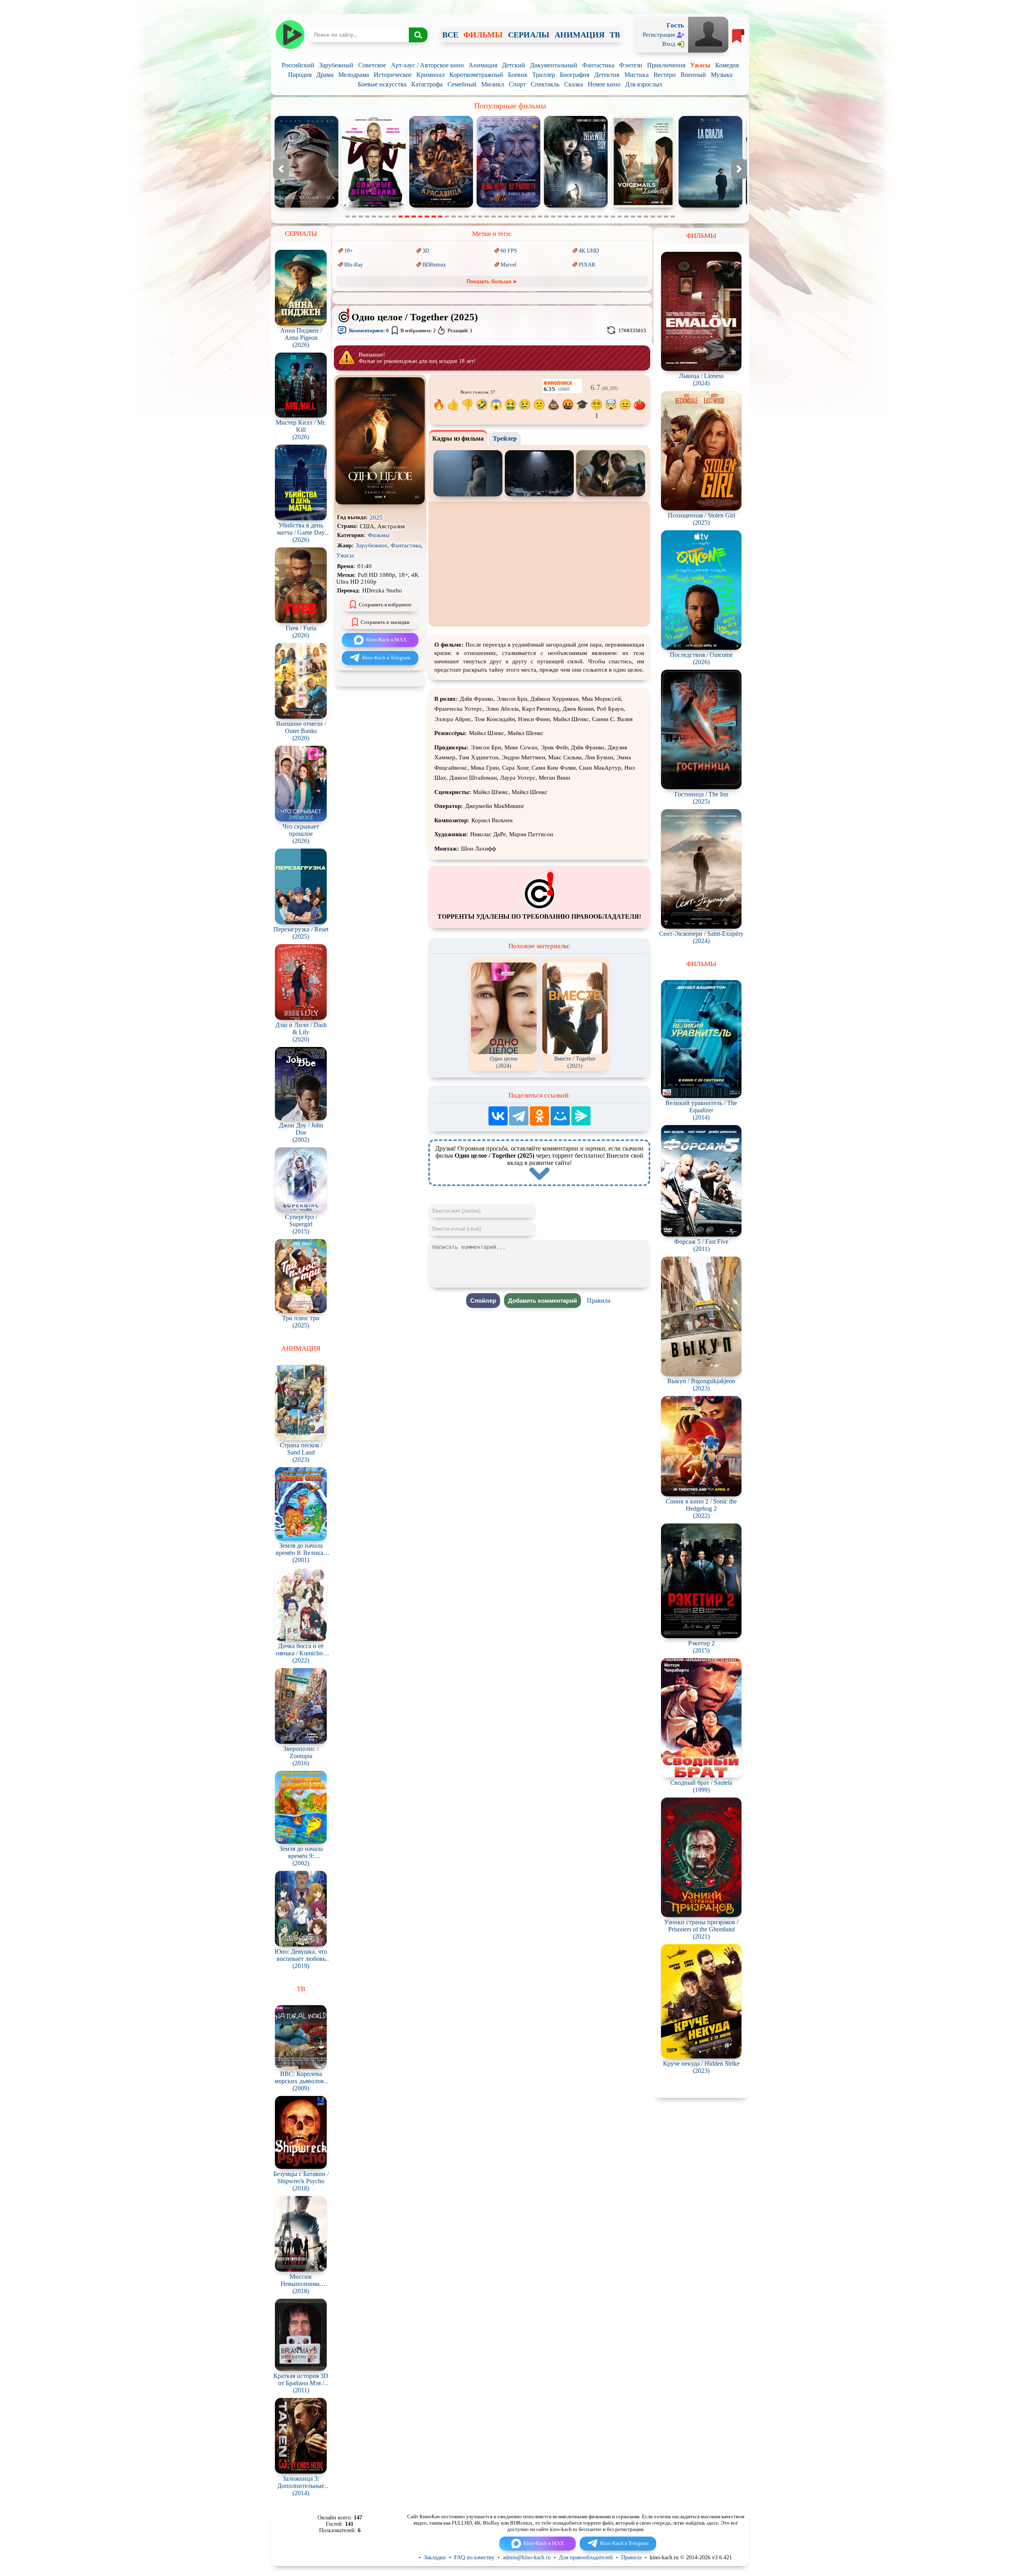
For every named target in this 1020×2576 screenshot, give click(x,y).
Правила (599, 1301)
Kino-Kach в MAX (386, 640)
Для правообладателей (586, 2557)
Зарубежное (372, 545)
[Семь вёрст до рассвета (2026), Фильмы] (306, 206)
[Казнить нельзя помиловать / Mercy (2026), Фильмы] (576, 206)
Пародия (300, 75)
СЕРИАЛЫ (529, 35)
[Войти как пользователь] (708, 34)
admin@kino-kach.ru (527, 2557)
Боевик (518, 75)
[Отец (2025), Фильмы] (643, 206)
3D (426, 251)
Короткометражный (476, 75)
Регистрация (659, 35)
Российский (298, 65)
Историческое (393, 75)
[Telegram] (519, 1116)
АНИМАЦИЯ (580, 35)
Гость (675, 25)
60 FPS (509, 251)
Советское (372, 65)
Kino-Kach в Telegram (386, 658)
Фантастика (598, 65)
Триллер (544, 75)
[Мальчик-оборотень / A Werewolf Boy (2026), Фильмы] (374, 206)
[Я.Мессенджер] (581, 1116)
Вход (669, 44)
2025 (376, 518)
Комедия (727, 65)
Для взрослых (644, 84)
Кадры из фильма (458, 438)
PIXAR (587, 265)
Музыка (722, 75)
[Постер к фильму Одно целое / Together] (380, 503)
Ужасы (700, 65)
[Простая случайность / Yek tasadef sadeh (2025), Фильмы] (710, 206)
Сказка (574, 84)
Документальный (554, 65)
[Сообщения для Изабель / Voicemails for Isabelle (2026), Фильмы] (441, 206)
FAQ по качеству (474, 2557)
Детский (514, 65)
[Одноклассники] (539, 1116)
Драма (325, 75)
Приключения (666, 65)
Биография (575, 75)
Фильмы (379, 535)
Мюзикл (493, 84)
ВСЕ (450, 35)
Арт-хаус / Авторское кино (427, 65)
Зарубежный (336, 65)
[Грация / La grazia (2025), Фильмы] (508, 206)
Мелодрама (354, 75)
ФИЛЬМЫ (483, 35)
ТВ (615, 35)
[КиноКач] (290, 35)
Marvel (508, 265)
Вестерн (665, 75)
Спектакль (545, 84)
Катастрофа (427, 84)
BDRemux (434, 265)
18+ (349, 251)
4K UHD (589, 251)
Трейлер (505, 438)
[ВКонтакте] (498, 1116)
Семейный (462, 84)
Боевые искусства (382, 84)
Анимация (483, 65)
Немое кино (604, 84)
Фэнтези (631, 65)
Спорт (517, 84)
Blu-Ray (354, 265)
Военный (693, 75)
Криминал (431, 75)
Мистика (637, 75)
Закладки (435, 2557)
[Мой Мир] (560, 1116)
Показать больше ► (492, 281)
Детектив (607, 75)
